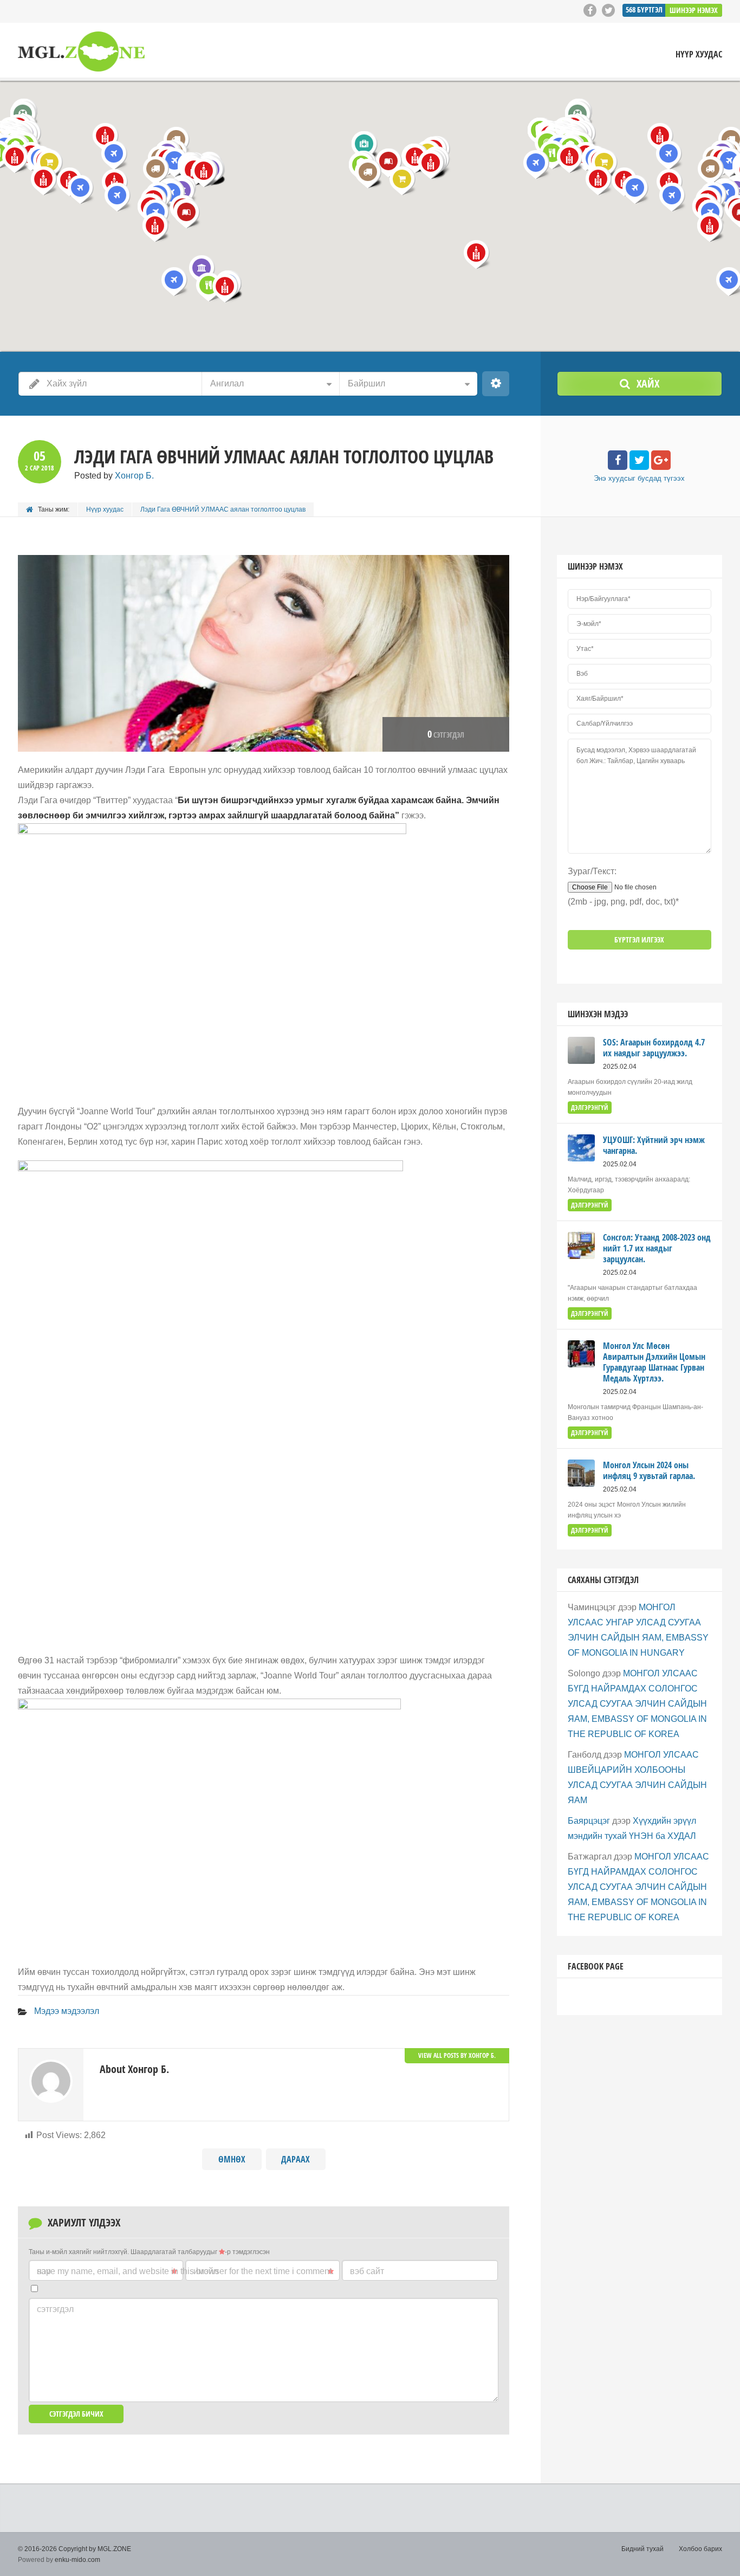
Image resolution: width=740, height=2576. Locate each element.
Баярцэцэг (589, 1821)
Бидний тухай (642, 2549)
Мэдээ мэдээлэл (67, 2011)
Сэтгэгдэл (55, 2309)
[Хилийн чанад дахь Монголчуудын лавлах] (81, 52)
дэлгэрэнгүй (590, 1108)
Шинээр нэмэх (694, 10)
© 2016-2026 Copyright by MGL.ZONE (74, 2549)
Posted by (114, 476)
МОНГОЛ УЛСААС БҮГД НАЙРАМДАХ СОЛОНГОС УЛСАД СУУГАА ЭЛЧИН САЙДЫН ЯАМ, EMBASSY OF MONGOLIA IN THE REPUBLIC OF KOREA (637, 1704)
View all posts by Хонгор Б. (457, 2055)
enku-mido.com (77, 2560)
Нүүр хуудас (699, 54)
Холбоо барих (700, 2549)
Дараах (296, 2159)
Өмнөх (232, 2159)
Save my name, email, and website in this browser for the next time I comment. (185, 2271)
